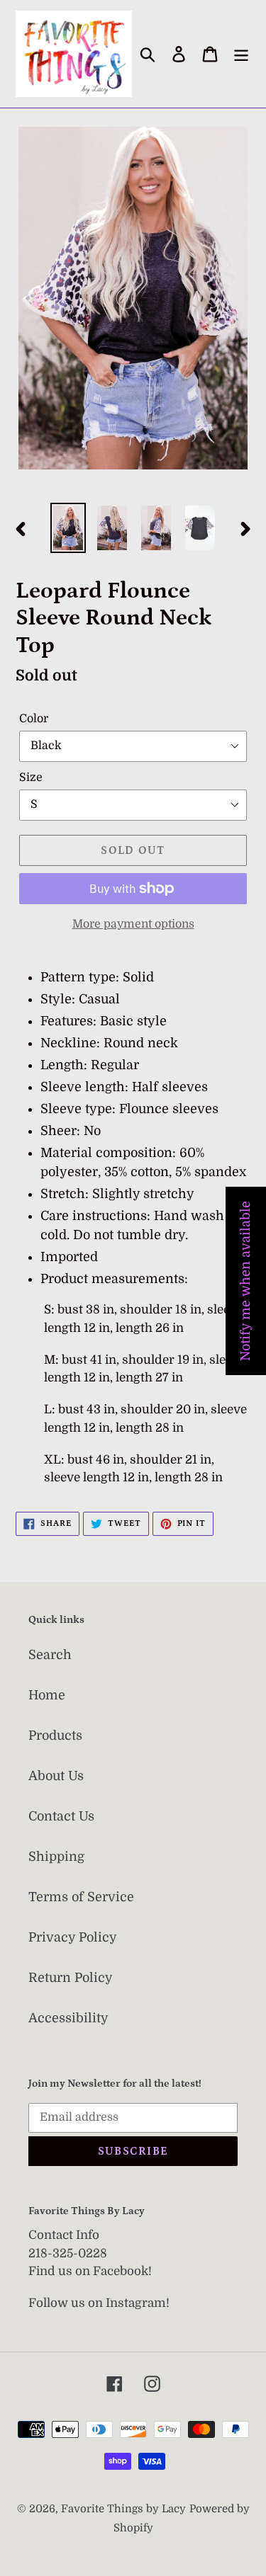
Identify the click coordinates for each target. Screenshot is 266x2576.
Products (55, 1736)
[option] (68, 528)
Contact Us (61, 1816)
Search (50, 1655)
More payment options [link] (133, 924)
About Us (56, 1776)
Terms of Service (81, 1897)
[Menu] (241, 54)
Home (47, 1695)
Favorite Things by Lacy (123, 2509)
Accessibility (68, 2018)
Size (31, 777)
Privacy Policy (73, 1937)
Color (34, 719)
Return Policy (71, 1978)
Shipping (56, 1857)
